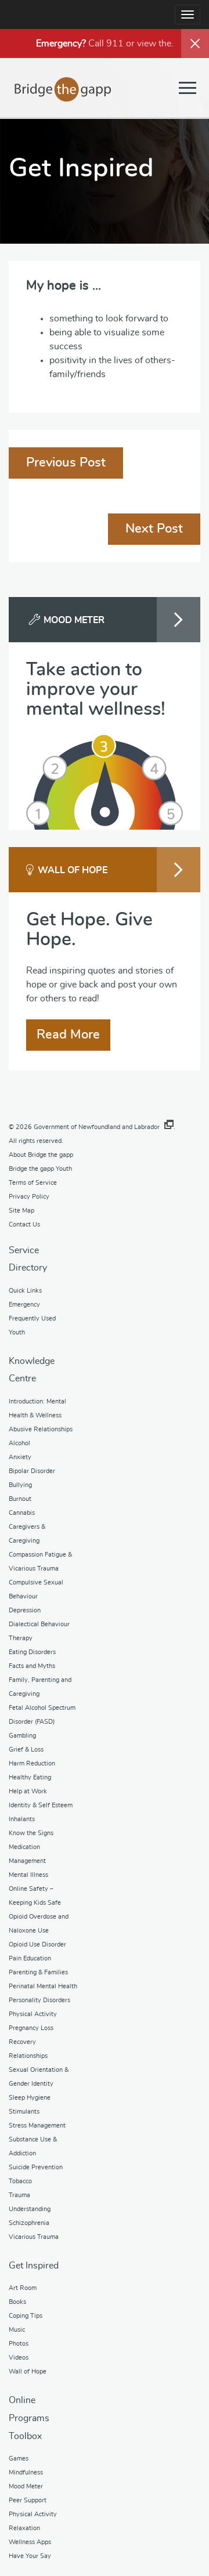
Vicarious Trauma (34, 2237)
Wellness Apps (30, 2542)
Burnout (20, 1499)
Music (17, 2330)
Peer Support (28, 2500)
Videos (19, 2358)
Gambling (22, 1736)
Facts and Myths (32, 1666)
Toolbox (25, 2436)
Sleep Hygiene (30, 2098)
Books (17, 2302)
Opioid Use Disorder (37, 1944)
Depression (25, 1610)
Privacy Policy (29, 1197)
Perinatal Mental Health (43, 1986)
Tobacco (20, 2181)
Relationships (28, 2056)
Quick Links (25, 1291)
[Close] (195, 44)
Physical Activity (33, 2014)
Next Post (154, 529)
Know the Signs (31, 1833)
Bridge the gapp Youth (40, 1169)
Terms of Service (33, 1183)
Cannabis (22, 1513)
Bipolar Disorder (32, 1471)
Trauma (19, 2195)
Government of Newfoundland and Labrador (97, 1127)
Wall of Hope (28, 2371)
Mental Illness (28, 1875)
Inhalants (22, 1819)
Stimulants (24, 2112)
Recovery (22, 2042)
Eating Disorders (32, 1652)
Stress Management (37, 2125)
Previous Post (66, 462)
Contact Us (24, 1224)
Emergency (24, 1305)
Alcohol (19, 1443)
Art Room (23, 2288)
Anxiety (20, 1457)
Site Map (21, 1211)
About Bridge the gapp (41, 1155)
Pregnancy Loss (31, 2028)
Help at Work (28, 1791)
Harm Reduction (32, 1763)
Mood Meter (26, 2486)
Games (19, 2459)
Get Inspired (34, 2266)
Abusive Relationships (41, 1429)
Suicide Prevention (36, 2167)
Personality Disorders (39, 2000)
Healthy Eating (30, 1777)
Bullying (20, 1485)
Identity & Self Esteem (41, 1805)
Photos (19, 2344)
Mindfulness (26, 2472)
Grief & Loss (26, 1750)
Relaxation (24, 2528)
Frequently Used (32, 1318)
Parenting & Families (38, 1972)
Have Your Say (30, 2556)
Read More (68, 1034)
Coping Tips (26, 2316)
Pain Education (30, 1958)
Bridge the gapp (63, 89)
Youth (17, 1332)
